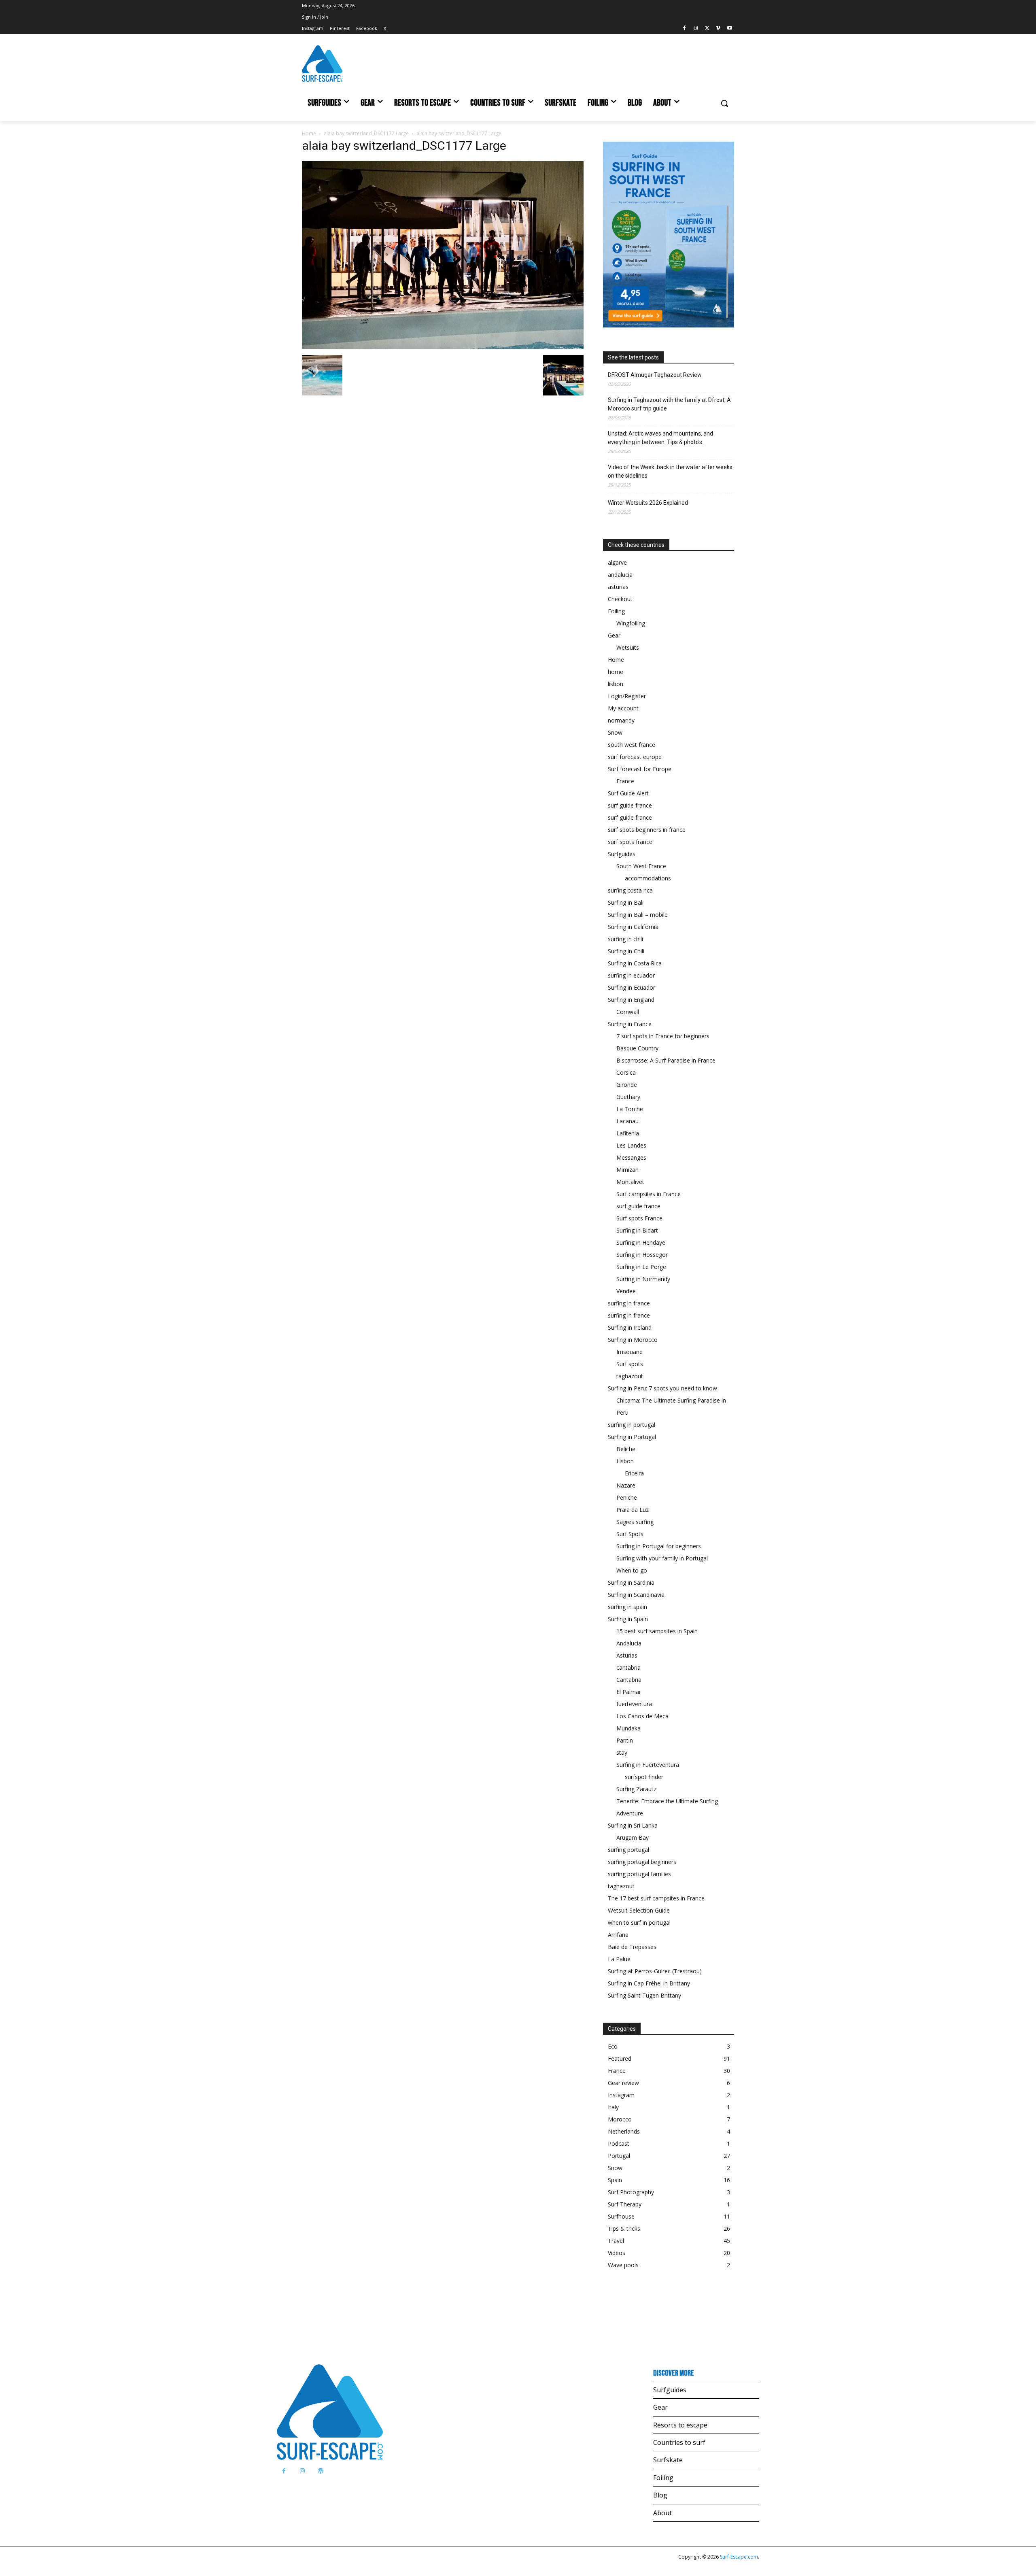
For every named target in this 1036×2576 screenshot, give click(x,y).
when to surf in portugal (639, 1922)
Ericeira (634, 1473)
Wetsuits (628, 647)
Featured (620, 2058)
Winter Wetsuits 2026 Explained (648, 503)
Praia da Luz (633, 1510)
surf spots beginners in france (647, 830)
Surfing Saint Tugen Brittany (644, 1995)
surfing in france (629, 1303)
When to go (632, 1570)
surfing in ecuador (631, 975)
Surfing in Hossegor (642, 1255)
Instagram (621, 2095)
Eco (613, 2046)
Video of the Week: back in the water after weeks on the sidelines (670, 471)
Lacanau (627, 1121)
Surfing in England (631, 1000)
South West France (641, 866)
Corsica (626, 1072)
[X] (707, 29)
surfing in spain (627, 1607)
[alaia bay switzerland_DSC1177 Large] (443, 347)
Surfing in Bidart (637, 1230)
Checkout (620, 599)
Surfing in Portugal (632, 1437)
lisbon (616, 684)
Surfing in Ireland (630, 1327)
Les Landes (631, 1145)
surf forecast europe (635, 757)
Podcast (619, 2143)
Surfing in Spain (628, 1619)
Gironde (627, 1085)
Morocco (620, 2119)
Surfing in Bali (626, 902)
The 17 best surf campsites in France (656, 1898)
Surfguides (622, 854)
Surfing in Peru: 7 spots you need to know (662, 1388)
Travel (616, 2241)
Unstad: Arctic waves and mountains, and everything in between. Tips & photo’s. (660, 438)
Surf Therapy (625, 2204)
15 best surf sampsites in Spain (657, 1631)
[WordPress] (320, 2471)
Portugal (619, 2156)
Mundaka (628, 1728)
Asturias (627, 1655)
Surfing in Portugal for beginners (659, 1546)
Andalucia (629, 1643)
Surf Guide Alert (628, 793)
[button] (724, 103)
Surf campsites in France (649, 1194)
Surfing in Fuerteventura (648, 1765)
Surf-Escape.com (738, 2557)
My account (623, 708)
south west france (632, 745)
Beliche (626, 1449)
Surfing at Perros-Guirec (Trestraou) (655, 1971)
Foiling (616, 611)
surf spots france (630, 842)
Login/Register (627, 696)
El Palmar (629, 1692)
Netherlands (624, 2131)
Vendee (626, 1291)
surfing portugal (628, 1850)
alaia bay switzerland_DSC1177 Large (366, 133)
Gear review (623, 2083)
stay (622, 1752)
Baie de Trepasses (632, 1947)
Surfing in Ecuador (632, 987)
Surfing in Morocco (633, 1340)
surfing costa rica (630, 890)
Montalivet (630, 1182)
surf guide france (630, 805)
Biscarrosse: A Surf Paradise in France (666, 1060)
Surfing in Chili (626, 951)
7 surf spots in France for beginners (663, 1036)
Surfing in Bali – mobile (638, 915)
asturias (618, 587)
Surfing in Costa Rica (635, 963)
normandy (621, 720)
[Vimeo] (718, 29)
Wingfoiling (631, 623)
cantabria (628, 1667)
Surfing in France (630, 1024)
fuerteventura (634, 1704)
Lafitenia (628, 1133)
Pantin (625, 1740)
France (625, 781)
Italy (613, 2107)
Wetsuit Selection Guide (639, 1910)
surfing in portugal (632, 1425)
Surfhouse (621, 2216)
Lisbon (625, 1461)
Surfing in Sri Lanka (633, 1825)
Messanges (631, 1157)
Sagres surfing (635, 1522)
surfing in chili (625, 939)
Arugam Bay (633, 1837)
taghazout (630, 1376)
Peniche (627, 1497)
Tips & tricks (624, 2228)
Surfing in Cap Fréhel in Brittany (649, 1983)
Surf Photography (631, 2192)
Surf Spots (630, 1534)
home (616, 672)
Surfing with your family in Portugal (662, 1558)
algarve (617, 562)
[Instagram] (696, 29)
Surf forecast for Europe (640, 769)
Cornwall (628, 1012)
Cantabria (629, 1680)
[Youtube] (729, 29)
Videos (617, 2253)
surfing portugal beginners (642, 1862)
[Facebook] (685, 29)
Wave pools (623, 2265)
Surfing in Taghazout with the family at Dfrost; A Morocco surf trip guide (669, 404)
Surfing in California (633, 927)
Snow (615, 732)
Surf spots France (639, 1218)
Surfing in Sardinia (631, 1582)
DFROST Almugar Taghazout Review (655, 375)
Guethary (628, 1097)
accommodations (648, 878)
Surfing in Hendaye (641, 1242)
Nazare (626, 1485)
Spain (615, 2180)
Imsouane (629, 1352)
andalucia (620, 575)
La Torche (630, 1109)
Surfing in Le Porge (641, 1267)
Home (309, 133)
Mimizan (627, 1170)
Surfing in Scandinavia (636, 1595)
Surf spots (630, 1364)
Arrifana (618, 1935)
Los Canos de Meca (642, 1716)
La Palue (619, 1959)
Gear (614, 635)
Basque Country (637, 1048)
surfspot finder (644, 1777)
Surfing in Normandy (643, 1279)
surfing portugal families (639, 1874)
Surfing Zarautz (636, 1789)
